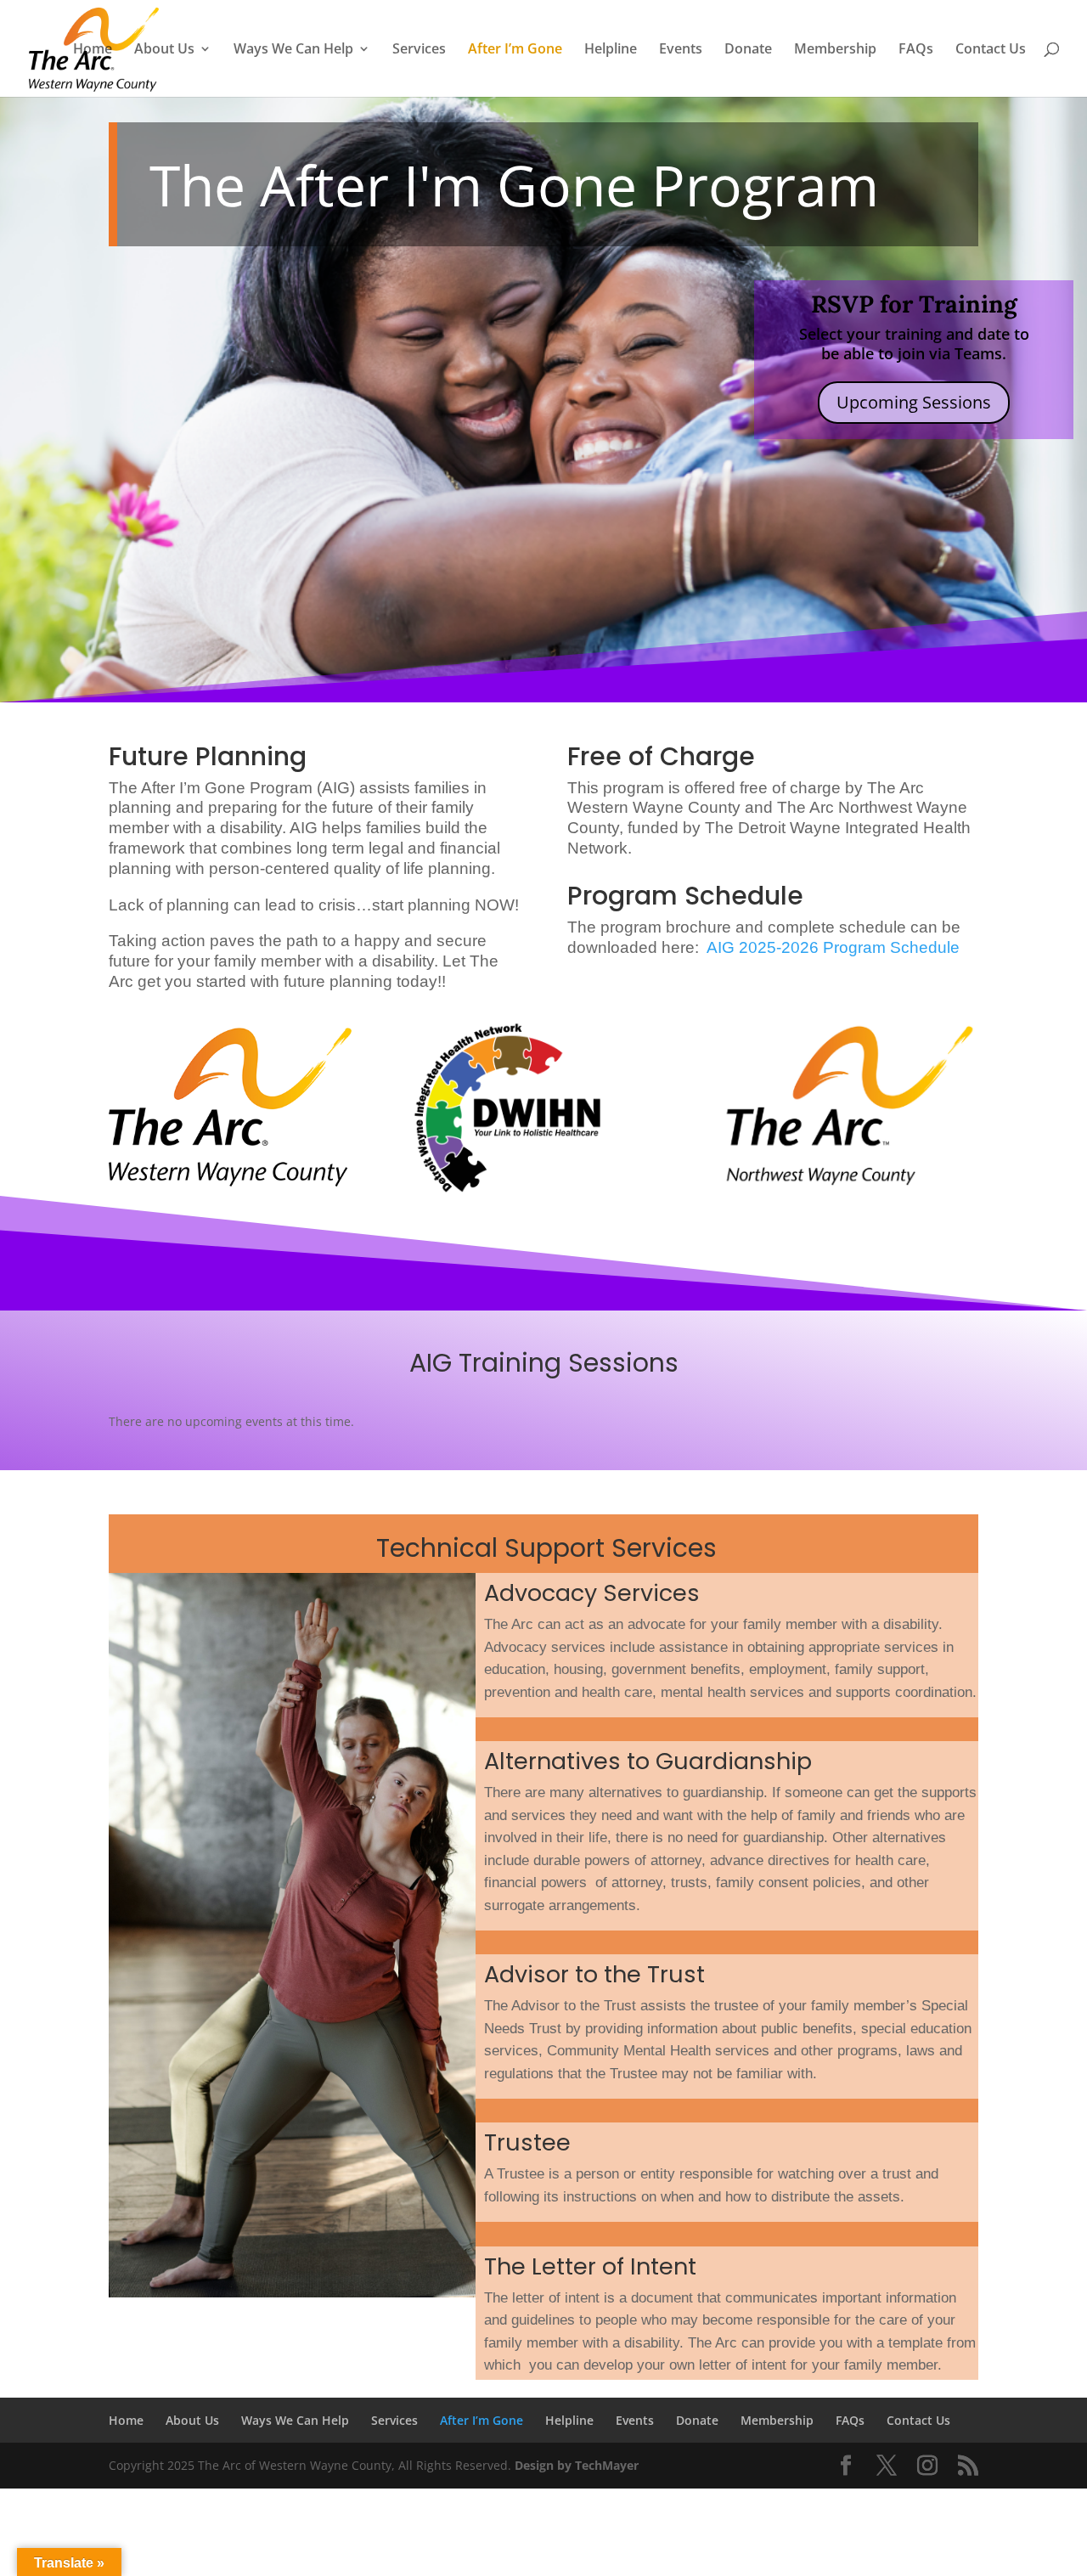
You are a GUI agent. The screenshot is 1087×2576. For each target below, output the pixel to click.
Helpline (611, 50)
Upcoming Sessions (914, 402)
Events (681, 50)
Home (93, 50)
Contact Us (991, 50)
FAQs (916, 50)
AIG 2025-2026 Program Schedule (833, 947)
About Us (164, 50)
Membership (835, 50)
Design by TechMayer (577, 2465)
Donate (748, 50)
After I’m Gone (515, 50)
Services (419, 50)
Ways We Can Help (293, 50)
